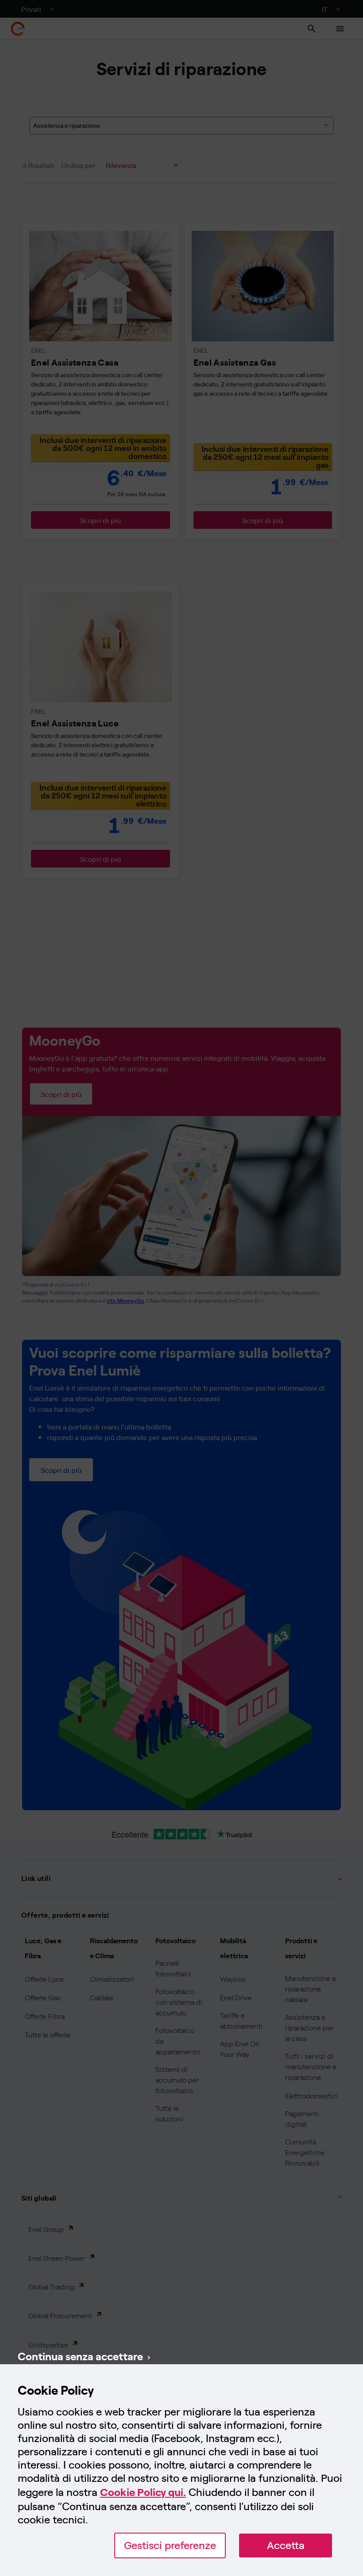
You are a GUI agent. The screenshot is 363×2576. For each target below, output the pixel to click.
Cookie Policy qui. (143, 2492)
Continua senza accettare (80, 2356)
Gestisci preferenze (170, 2545)
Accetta (286, 2545)
